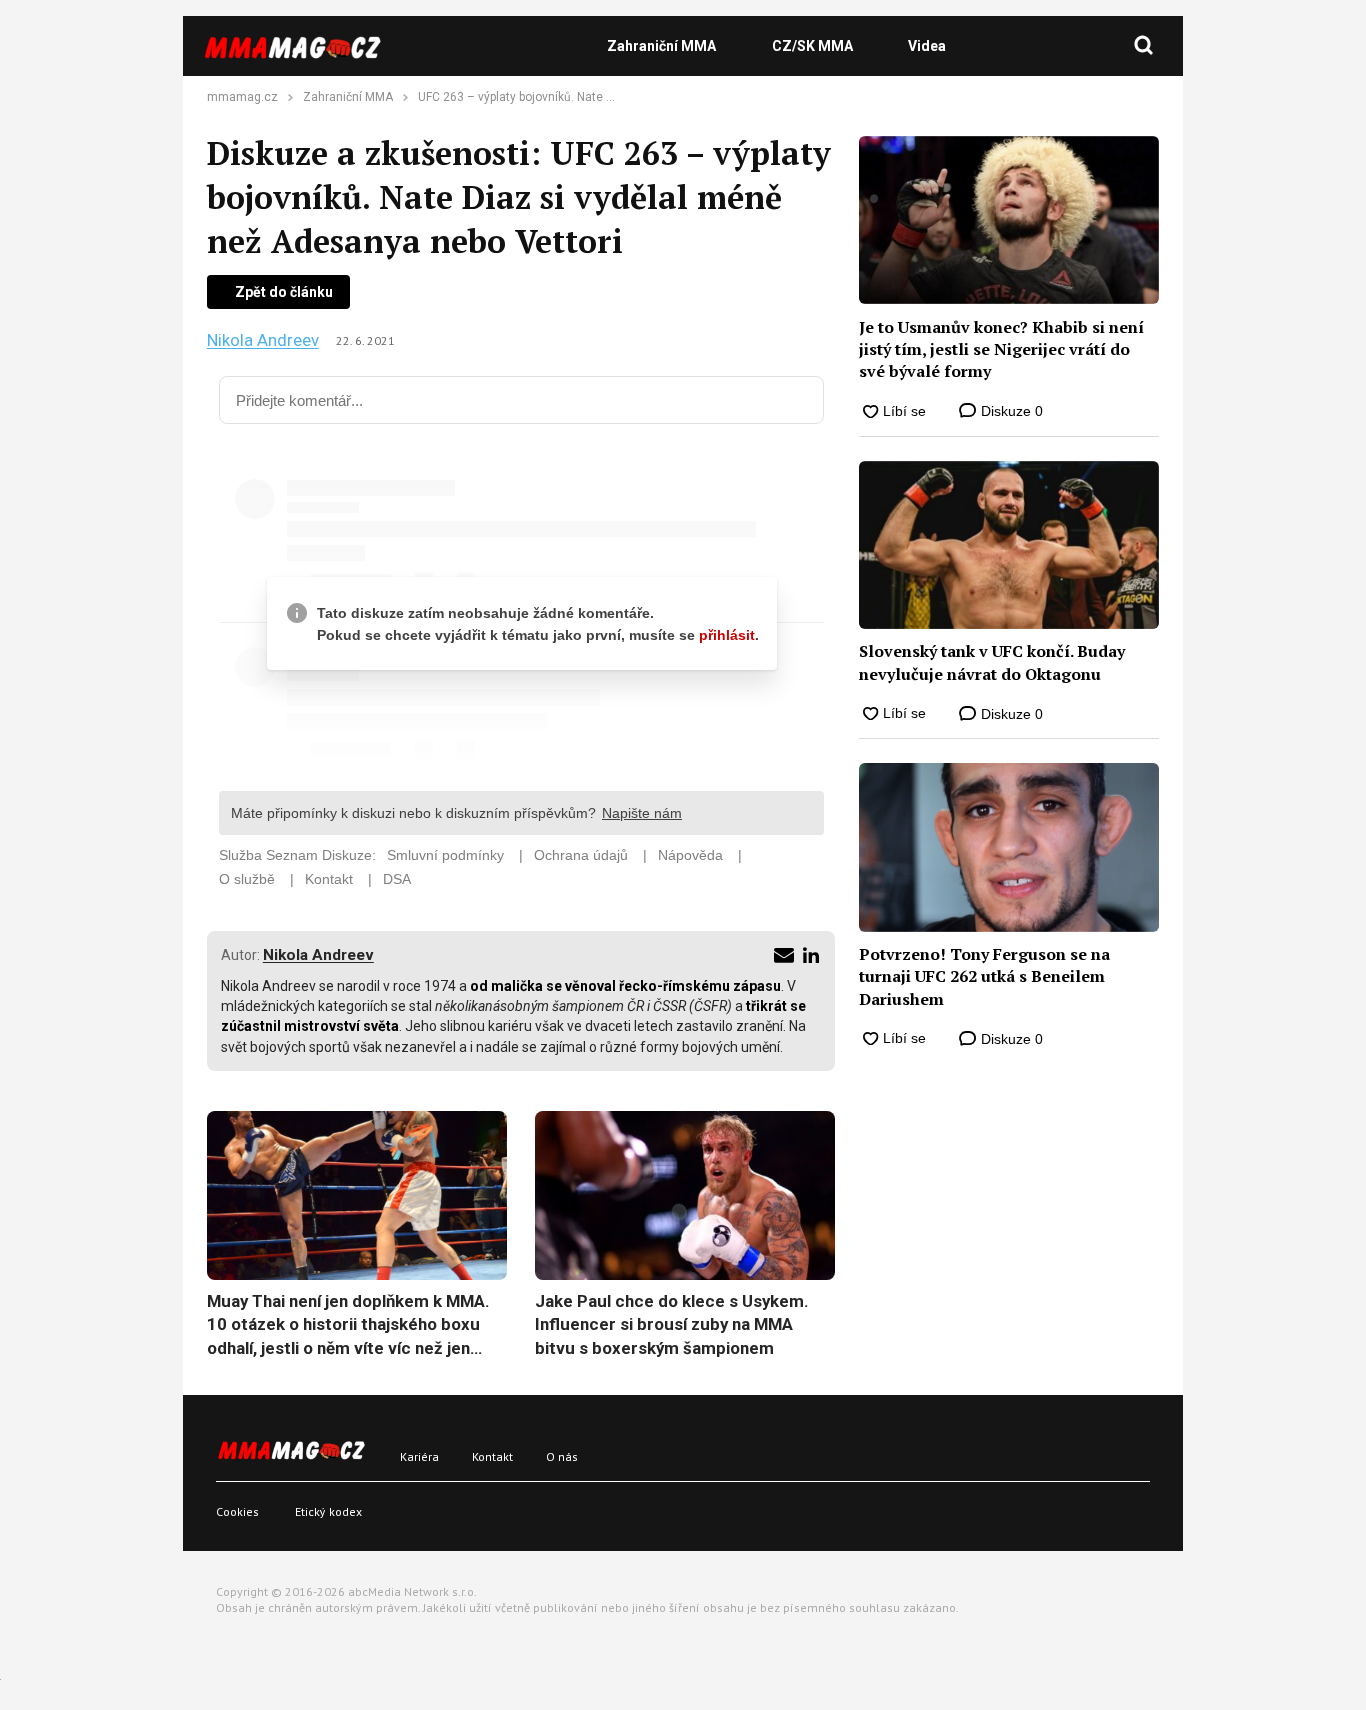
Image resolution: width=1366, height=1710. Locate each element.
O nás (562, 1456)
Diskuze (1010, 411)
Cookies (237, 1511)
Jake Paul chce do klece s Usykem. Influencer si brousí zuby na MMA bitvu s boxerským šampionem (672, 1324)
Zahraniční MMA (661, 46)
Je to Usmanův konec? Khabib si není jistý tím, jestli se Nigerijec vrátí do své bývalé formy (1001, 349)
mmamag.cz (242, 97)
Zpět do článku (284, 292)
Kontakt (492, 1456)
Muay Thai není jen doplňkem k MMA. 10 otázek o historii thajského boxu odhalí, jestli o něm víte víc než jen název (348, 1326)
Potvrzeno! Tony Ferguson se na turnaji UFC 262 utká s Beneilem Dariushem (984, 976)
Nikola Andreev (263, 340)
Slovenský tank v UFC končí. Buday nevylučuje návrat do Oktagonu (992, 662)
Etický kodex (328, 1511)
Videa (927, 46)
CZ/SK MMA (812, 46)
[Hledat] (1144, 46)
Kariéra (419, 1456)
